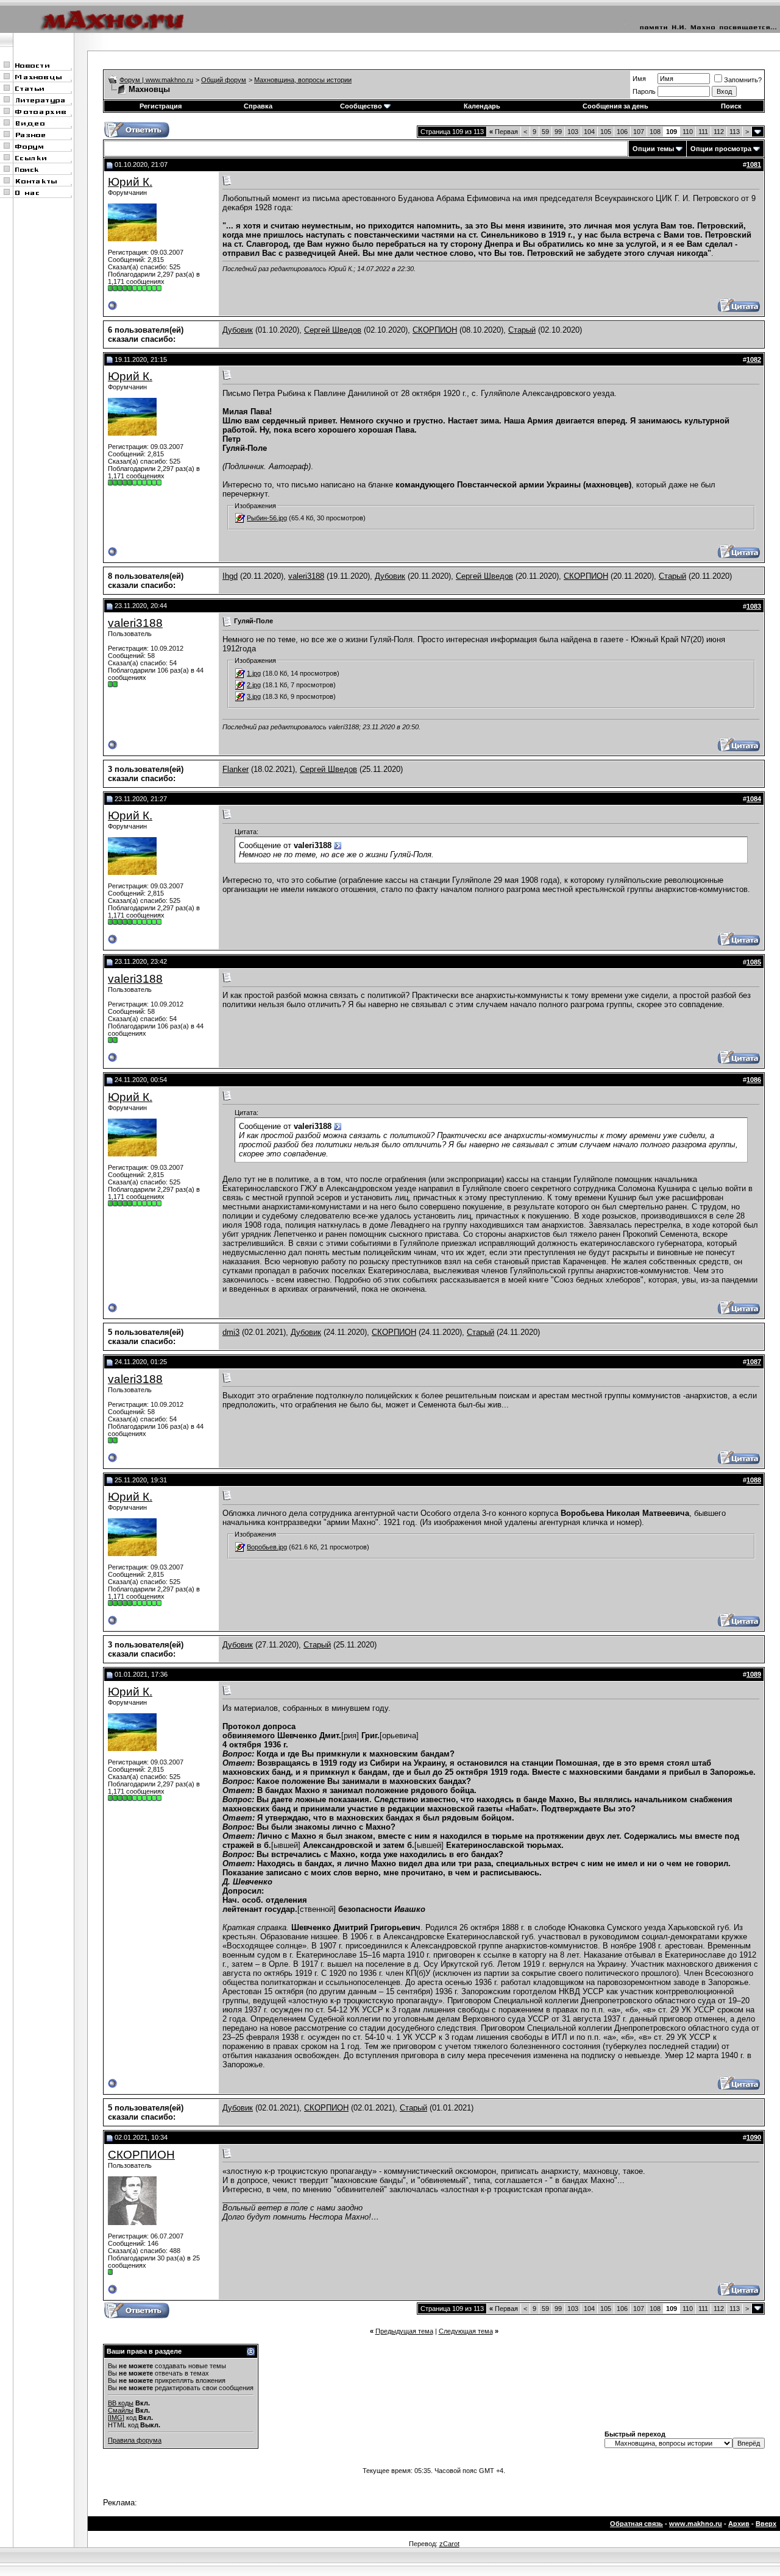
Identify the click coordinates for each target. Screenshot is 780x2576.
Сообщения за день (615, 106)
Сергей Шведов (333, 330)
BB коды (121, 2403)
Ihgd (230, 576)
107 (639, 132)
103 (573, 132)
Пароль (644, 91)
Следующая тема (466, 2331)
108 (655, 132)
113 (735, 132)
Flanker (236, 769)
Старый (522, 330)
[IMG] (116, 2418)
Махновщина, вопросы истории (303, 80)
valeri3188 (306, 576)
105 (606, 132)
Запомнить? (743, 80)
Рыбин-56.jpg (267, 518)
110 (688, 132)
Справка (258, 106)
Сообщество (361, 106)
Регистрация (161, 106)
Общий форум (224, 80)
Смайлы (121, 2410)
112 (719, 132)
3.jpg (254, 696)
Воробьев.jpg (267, 1547)
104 (589, 132)
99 (558, 132)
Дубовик (238, 330)
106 (622, 132)
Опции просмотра (721, 149)
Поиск (731, 106)
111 (703, 132)
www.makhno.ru (696, 2524)
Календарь (482, 106)
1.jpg (254, 673)
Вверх (766, 2524)
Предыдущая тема (404, 2331)
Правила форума (135, 2440)
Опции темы (653, 149)
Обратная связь (636, 2524)
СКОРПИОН (435, 330)
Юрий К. (130, 182)
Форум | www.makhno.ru (156, 80)
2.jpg (254, 685)
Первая (504, 132)
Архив (739, 2524)
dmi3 (231, 1332)
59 (545, 132)
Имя (639, 79)
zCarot (449, 2544)
